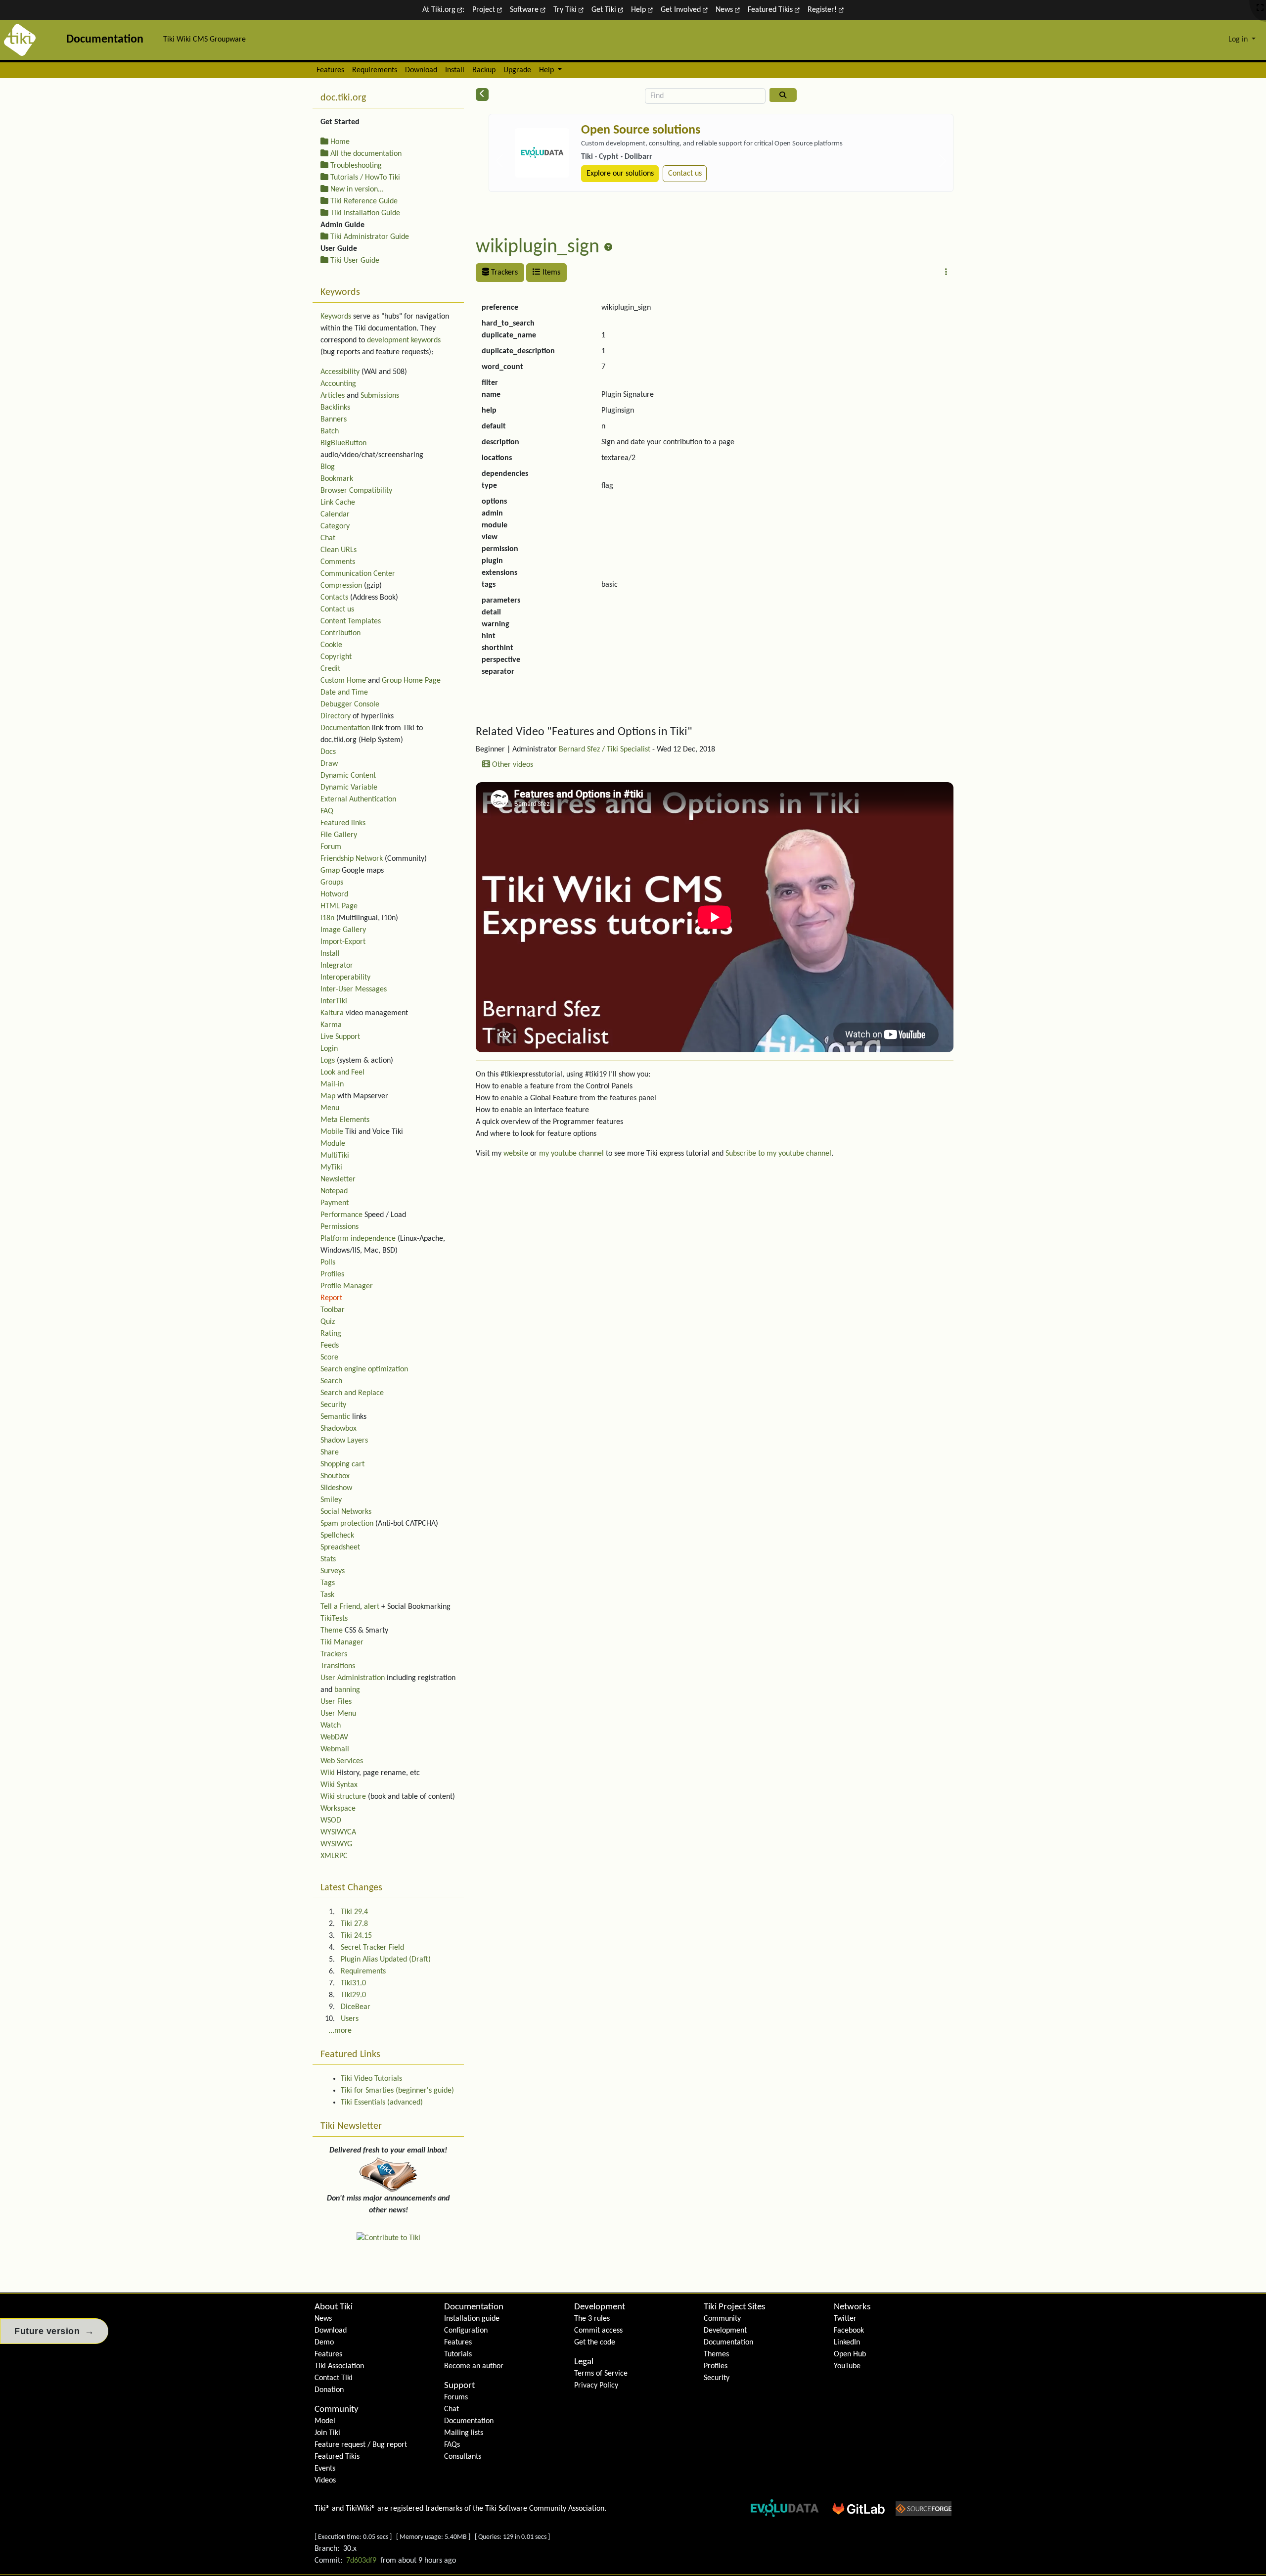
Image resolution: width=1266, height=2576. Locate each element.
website (516, 1154)
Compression (341, 586)
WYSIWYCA (338, 1832)
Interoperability (345, 978)
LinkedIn (847, 2342)
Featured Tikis (771, 10)
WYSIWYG (336, 1844)
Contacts (334, 598)
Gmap (330, 871)
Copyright (336, 657)
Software (525, 10)
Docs (328, 752)
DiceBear (356, 2007)
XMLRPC (334, 1856)
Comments (338, 562)
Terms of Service (601, 2374)
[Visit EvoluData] (542, 153)
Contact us (685, 174)
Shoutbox (335, 1476)
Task (327, 1595)
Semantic (335, 1417)
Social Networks (346, 1512)
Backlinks (335, 408)
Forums (456, 2397)
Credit (330, 669)
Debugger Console (350, 704)
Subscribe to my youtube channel (778, 1154)
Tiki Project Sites (734, 2307)
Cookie (331, 645)
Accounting (338, 384)
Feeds (330, 1346)
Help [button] (547, 70)
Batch (330, 431)
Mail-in (332, 1084)
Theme (332, 1631)
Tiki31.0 (353, 1983)
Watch (331, 1726)
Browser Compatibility (356, 491)
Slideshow (336, 1488)
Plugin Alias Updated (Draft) (386, 1960)
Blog (328, 467)
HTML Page (339, 906)
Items (550, 273)
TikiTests (334, 1619)
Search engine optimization (364, 1369)
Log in (1239, 40)
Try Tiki (566, 10)
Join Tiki (327, 2433)
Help (639, 10)
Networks (852, 2307)
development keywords (404, 340)
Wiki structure (343, 1797)
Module (333, 1144)
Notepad (334, 1191)
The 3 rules (592, 2319)
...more (340, 2031)
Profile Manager (347, 1286)
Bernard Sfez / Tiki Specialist (605, 749)
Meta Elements (345, 1120)
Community (337, 2410)
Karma (331, 1025)
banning (347, 1690)
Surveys (333, 1571)
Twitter (845, 2319)
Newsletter (338, 1179)
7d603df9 (361, 2561)
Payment (335, 1203)
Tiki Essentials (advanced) (382, 2103)
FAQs (452, 2445)
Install (455, 70)
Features (330, 70)
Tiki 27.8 (354, 1924)
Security (333, 1405)
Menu (330, 1108)
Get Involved (682, 10)
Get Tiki (605, 10)
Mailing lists (464, 2433)
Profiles (332, 1274)
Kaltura (332, 1013)
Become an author (474, 2366)
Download (421, 70)
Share (330, 1452)
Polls (328, 1263)
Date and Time (344, 693)
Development (600, 2307)
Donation (329, 2390)
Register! (823, 10)
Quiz (328, 1322)
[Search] (783, 95)
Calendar (335, 515)
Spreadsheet (340, 1547)
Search (331, 1381)
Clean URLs (339, 550)
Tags (328, 1583)
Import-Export (343, 942)
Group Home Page (411, 681)
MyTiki (331, 1168)
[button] (946, 273)
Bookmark (337, 479)
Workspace (338, 1809)
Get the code (595, 2342)
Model (325, 2421)
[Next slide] (943, 161)
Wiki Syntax (339, 1785)
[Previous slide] (499, 161)
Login (329, 1049)
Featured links (343, 823)
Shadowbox (339, 1429)
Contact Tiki (334, 2378)
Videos (325, 2481)
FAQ (327, 811)
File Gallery (339, 835)
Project (485, 10)
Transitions (338, 1666)
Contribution (340, 633)
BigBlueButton (343, 443)
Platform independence (358, 1239)
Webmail (335, 1749)
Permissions (339, 1227)
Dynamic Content (348, 776)
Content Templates (351, 621)
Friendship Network (352, 859)
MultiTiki (335, 1156)
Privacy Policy (596, 2386)
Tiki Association (339, 2366)
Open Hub (850, 2354)
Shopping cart (342, 1464)
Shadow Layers (344, 1441)
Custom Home (343, 681)
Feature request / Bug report (361, 2445)
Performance (341, 1215)
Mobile (332, 1132)
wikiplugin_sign (538, 247)
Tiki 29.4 (354, 1912)
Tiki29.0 (353, 1995)
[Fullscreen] (1260, 8)
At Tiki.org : (443, 10)
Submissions (380, 396)
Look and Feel (342, 1073)
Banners (334, 420)
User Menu (338, 1714)
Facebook (849, 2331)
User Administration (353, 1678)
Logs (328, 1061)
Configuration (466, 2331)
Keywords (336, 317)
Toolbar (333, 1310)
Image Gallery (343, 930)
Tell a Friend (340, 1607)
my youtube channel (571, 1154)
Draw (329, 764)
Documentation (345, 728)
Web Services (342, 1761)
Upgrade (517, 70)
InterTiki (334, 1001)
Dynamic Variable (349, 788)
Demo (324, 2342)
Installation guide (472, 2319)
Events (325, 2469)
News (725, 10)
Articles (333, 396)
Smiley (331, 1500)
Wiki (328, 1773)
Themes (716, 2354)
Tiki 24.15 (356, 1936)
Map (328, 1096)
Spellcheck (337, 1536)
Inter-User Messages (354, 989)
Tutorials (458, 2354)
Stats (328, 1559)
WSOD (331, 1821)
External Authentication (358, 799)
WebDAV (334, 1737)
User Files (336, 1702)
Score (329, 1358)
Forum (331, 847)
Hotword (334, 894)
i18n (327, 918)
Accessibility (340, 372)
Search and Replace (352, 1393)
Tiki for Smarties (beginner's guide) (397, 2091)
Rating (331, 1334)
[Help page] (608, 248)
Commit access (598, 2331)
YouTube (847, 2366)
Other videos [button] (512, 765)
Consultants (463, 2457)
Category (335, 526)
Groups (332, 883)
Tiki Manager (342, 1642)
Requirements (375, 70)
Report (331, 1298)
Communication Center (358, 574)
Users (350, 2019)
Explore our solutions (620, 174)
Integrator (337, 966)
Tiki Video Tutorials (371, 2079)
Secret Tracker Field (372, 1948)
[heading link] (699, 732)
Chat (328, 538)
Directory (336, 716)
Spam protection (347, 1524)
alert (372, 1607)
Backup (484, 70)
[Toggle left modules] (482, 94)
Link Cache (338, 503)
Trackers (503, 273)
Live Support (340, 1037)
